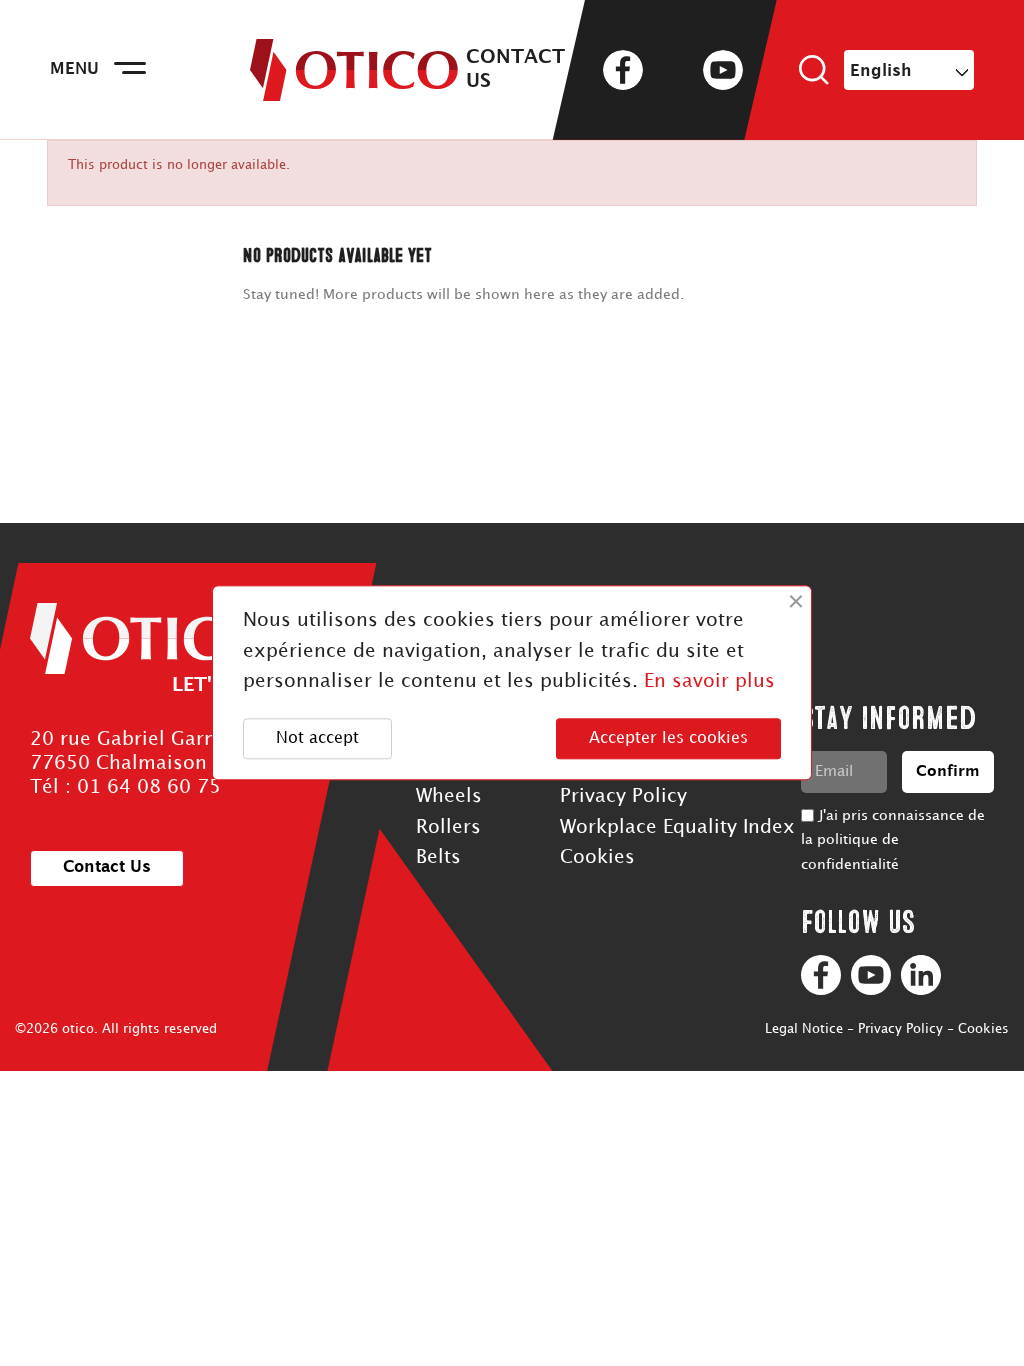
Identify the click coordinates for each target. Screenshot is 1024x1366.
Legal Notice (804, 1029)
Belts (438, 857)
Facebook (623, 70)
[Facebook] (821, 975)
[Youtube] (871, 975)
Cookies (597, 857)
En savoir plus (709, 682)
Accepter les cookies (668, 738)
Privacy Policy (623, 796)
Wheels (449, 796)
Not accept (317, 738)
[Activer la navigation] (130, 70)
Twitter (673, 70)
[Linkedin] (921, 975)
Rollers (448, 827)
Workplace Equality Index (677, 827)
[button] (107, 868)
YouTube (723, 70)
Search (814, 70)
